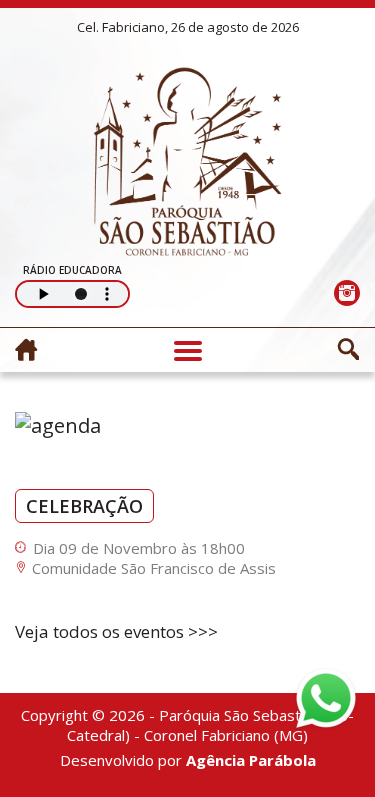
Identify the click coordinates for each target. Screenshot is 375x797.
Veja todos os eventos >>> (116, 631)
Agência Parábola (251, 760)
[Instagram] (346, 292)
